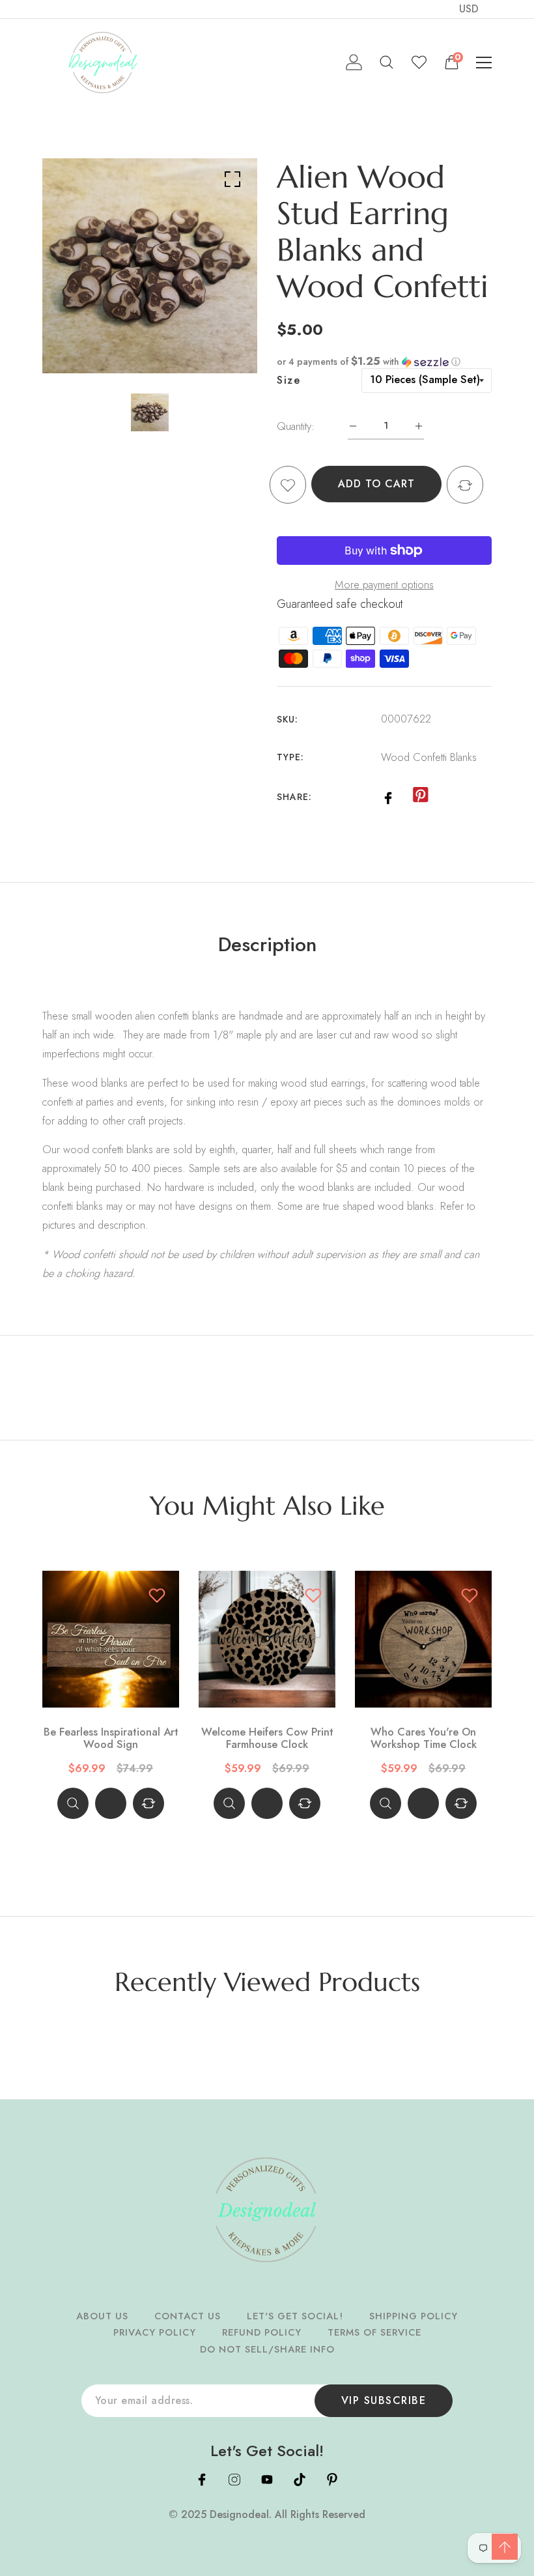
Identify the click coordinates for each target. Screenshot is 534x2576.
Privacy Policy (155, 2332)
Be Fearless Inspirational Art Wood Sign (111, 1739)
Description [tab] (267, 945)
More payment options (384, 584)
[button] (384, 362)
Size (288, 380)
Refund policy (262, 2332)
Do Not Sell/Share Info (267, 2349)
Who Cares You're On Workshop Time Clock (424, 1739)
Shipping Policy (414, 2316)
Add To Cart (376, 484)
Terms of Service (374, 2332)
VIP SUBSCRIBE (384, 2400)
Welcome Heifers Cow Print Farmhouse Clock (267, 1739)
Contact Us (188, 2316)
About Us (102, 2316)
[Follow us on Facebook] (388, 796)
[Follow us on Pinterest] (420, 795)
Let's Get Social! (295, 2316)
